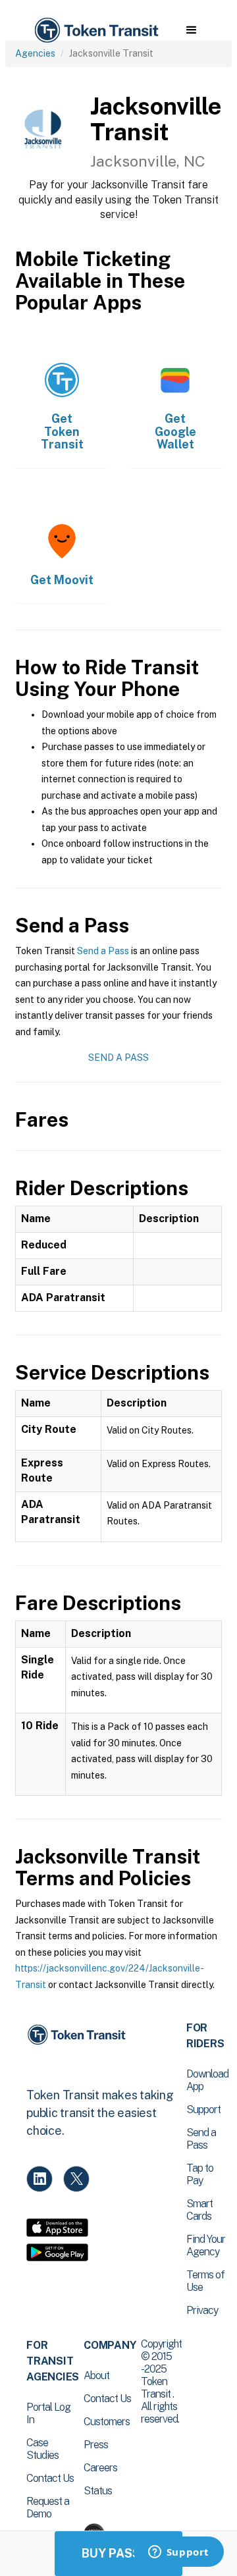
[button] (191, 30)
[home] (95, 31)
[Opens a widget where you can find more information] (178, 2553)
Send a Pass (103, 951)
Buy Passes (118, 2553)
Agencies (35, 53)
